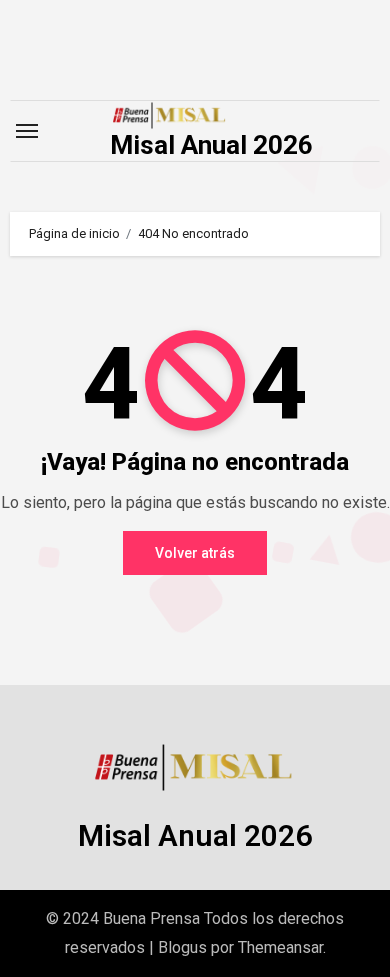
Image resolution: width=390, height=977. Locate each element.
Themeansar (280, 947)
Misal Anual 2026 (211, 145)
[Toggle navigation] (27, 131)
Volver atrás (195, 553)
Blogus (182, 947)
